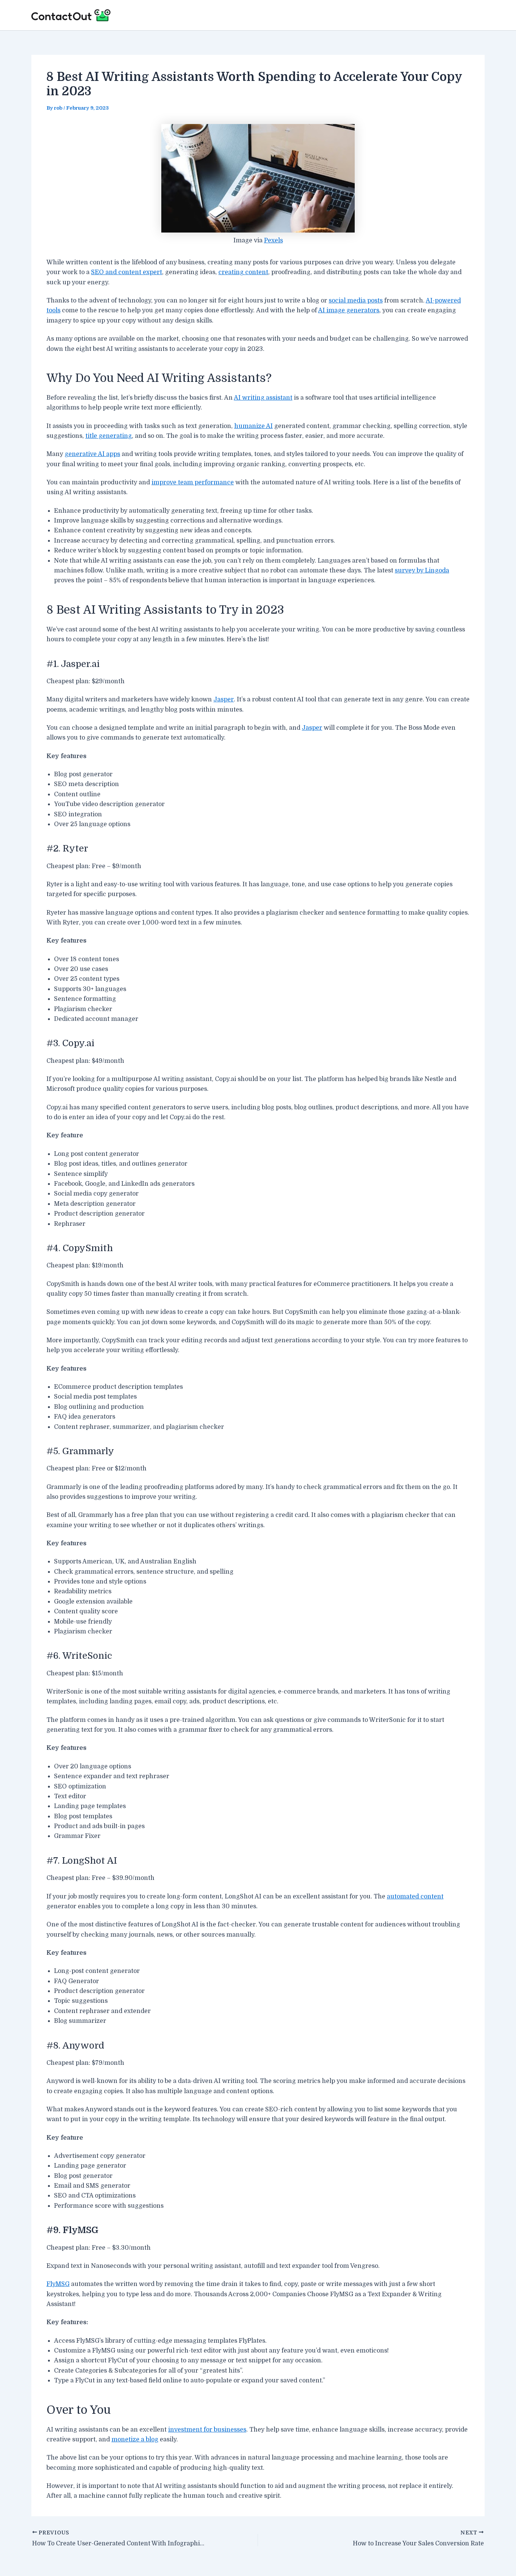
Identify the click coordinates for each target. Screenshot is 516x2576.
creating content (243, 272)
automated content (415, 1897)
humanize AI (253, 426)
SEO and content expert (127, 272)
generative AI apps (92, 454)
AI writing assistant (263, 398)
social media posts (356, 301)
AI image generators (349, 310)
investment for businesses (207, 2430)
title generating (109, 436)
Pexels (273, 240)
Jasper (224, 699)
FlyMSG (58, 2284)
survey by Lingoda (422, 571)
